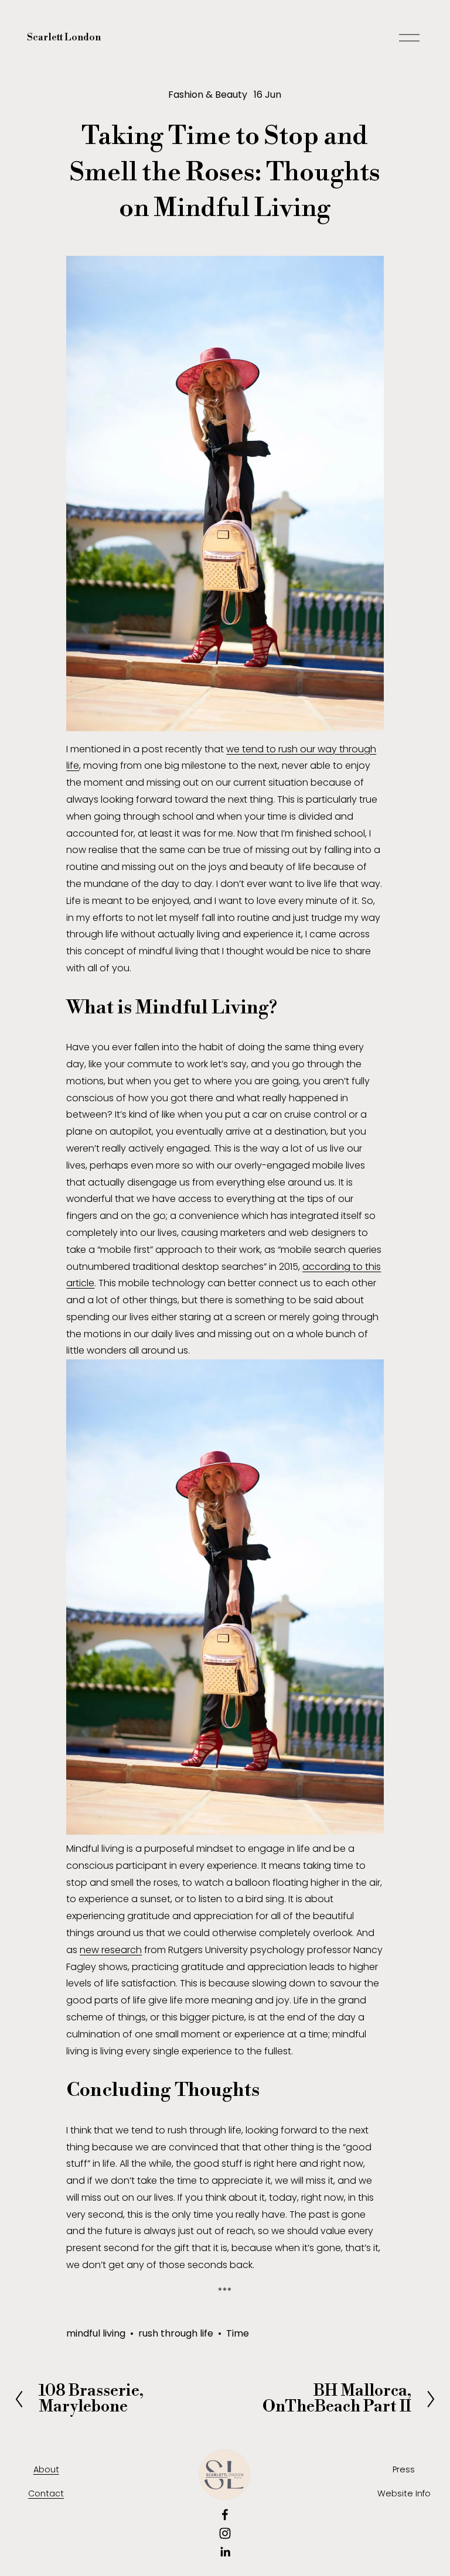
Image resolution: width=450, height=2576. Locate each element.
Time (238, 2333)
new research (111, 1950)
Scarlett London (64, 37)
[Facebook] (225, 2515)
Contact (46, 2493)
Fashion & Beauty (208, 95)
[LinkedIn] (225, 2552)
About (46, 2469)
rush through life (176, 2333)
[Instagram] (225, 2533)
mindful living (96, 2333)
